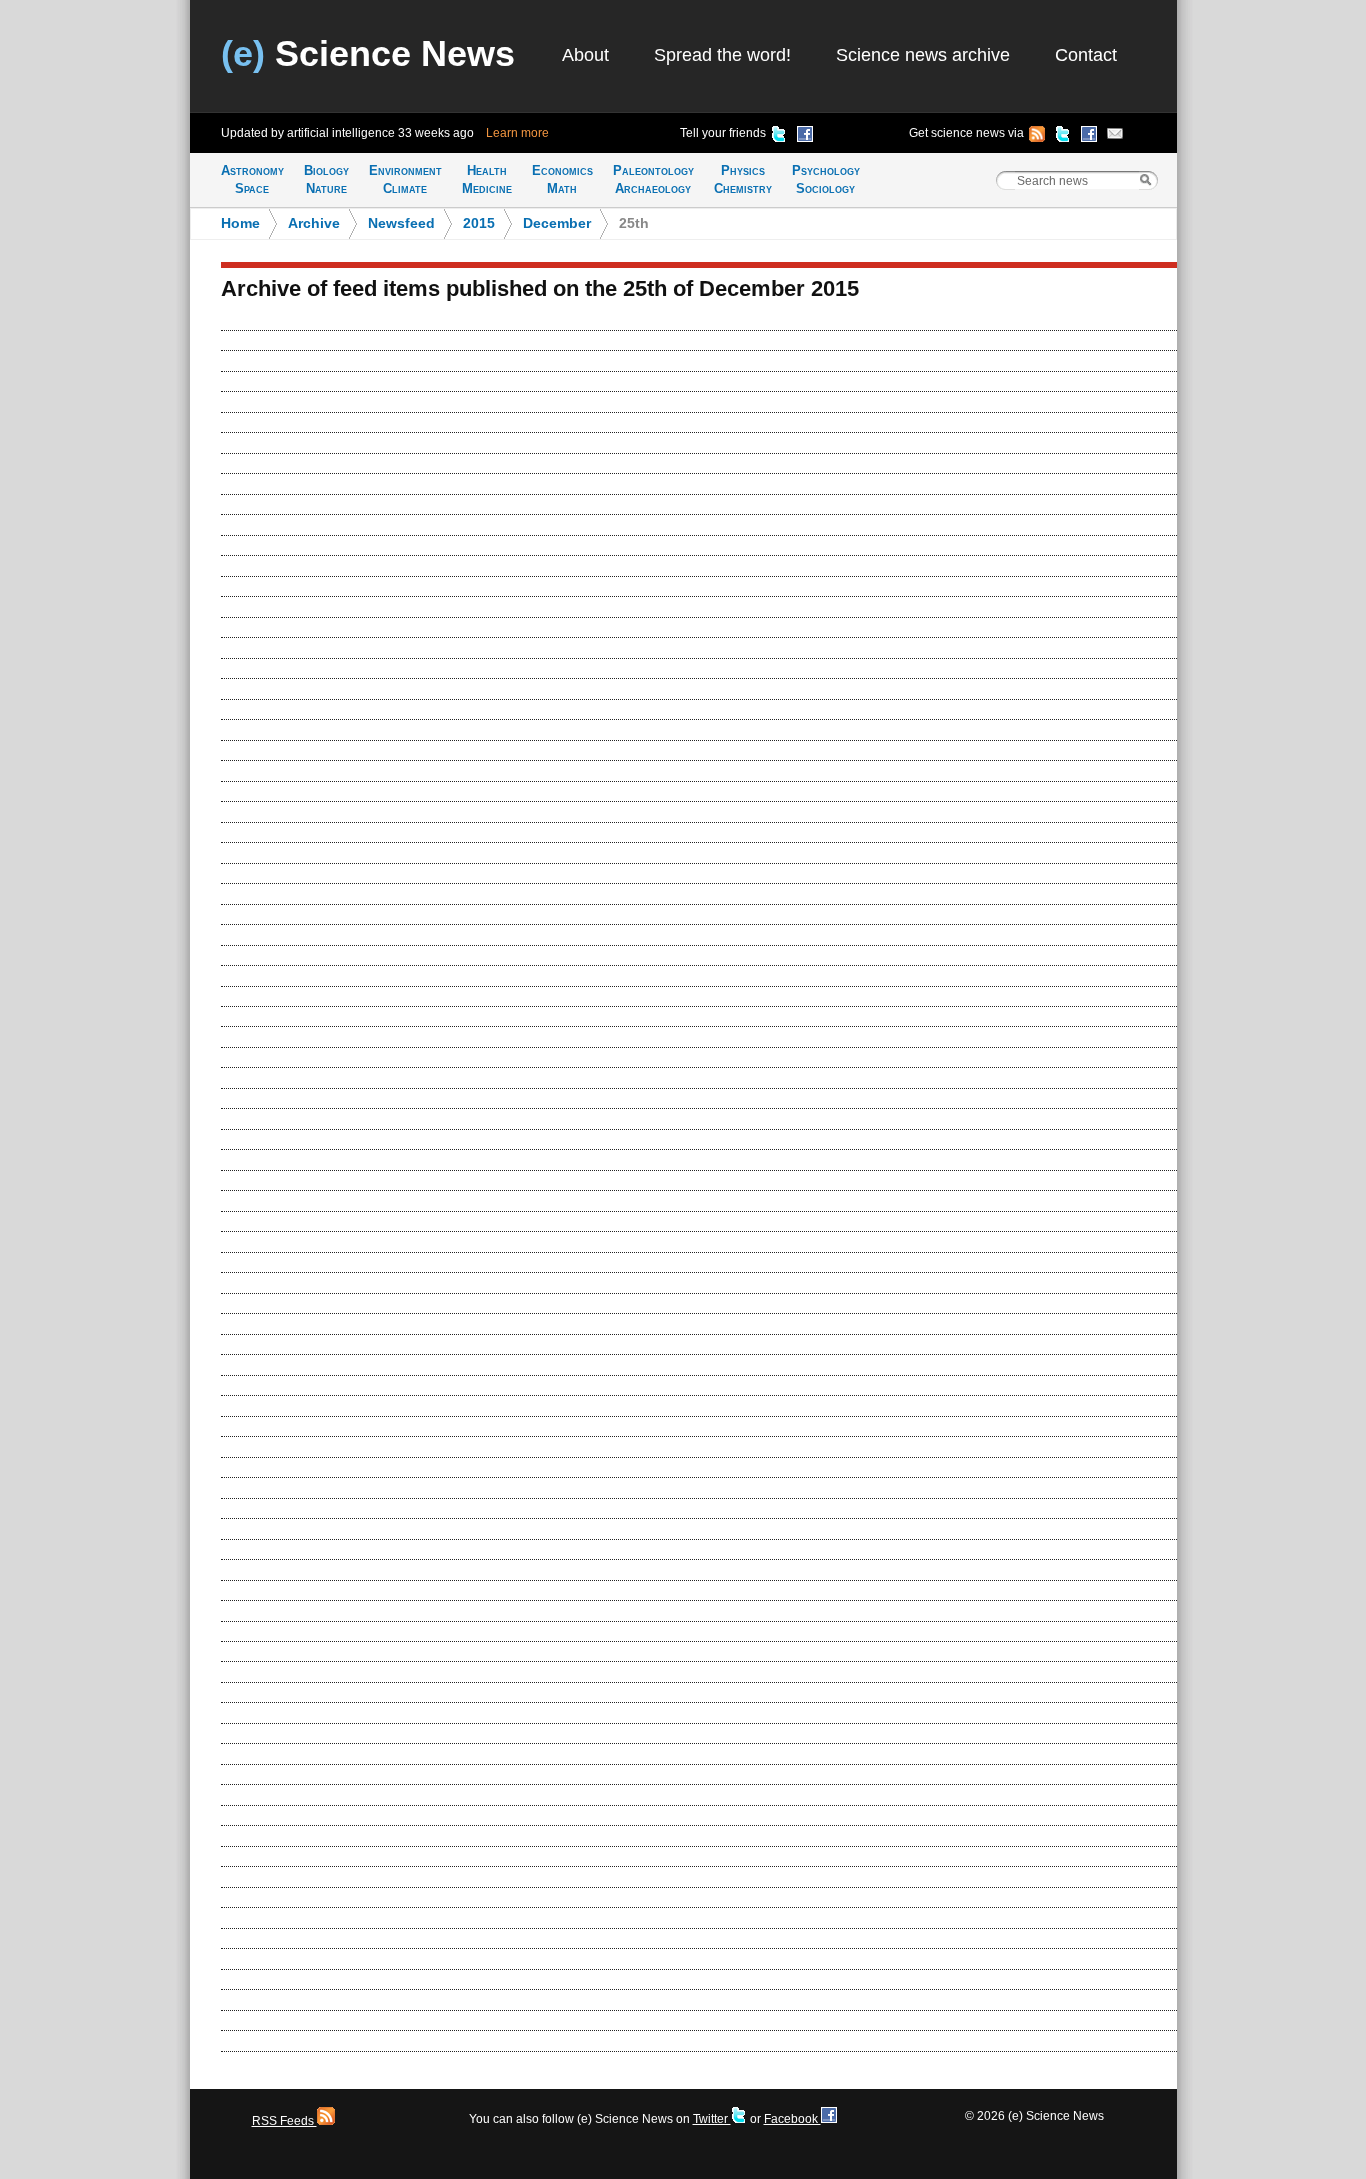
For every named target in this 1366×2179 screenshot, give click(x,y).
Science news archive (923, 55)
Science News (368, 53)
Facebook (792, 2119)
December (557, 223)
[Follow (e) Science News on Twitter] (1063, 137)
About (585, 55)
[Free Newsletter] (1115, 137)
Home (240, 223)
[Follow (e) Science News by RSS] (1037, 137)
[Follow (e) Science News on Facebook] (1089, 137)
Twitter (712, 2119)
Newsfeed (401, 223)
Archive (314, 223)
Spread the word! (722, 55)
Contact (1086, 55)
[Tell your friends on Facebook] (805, 137)
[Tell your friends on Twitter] (779, 137)
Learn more (517, 133)
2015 (479, 223)
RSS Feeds (284, 2121)
